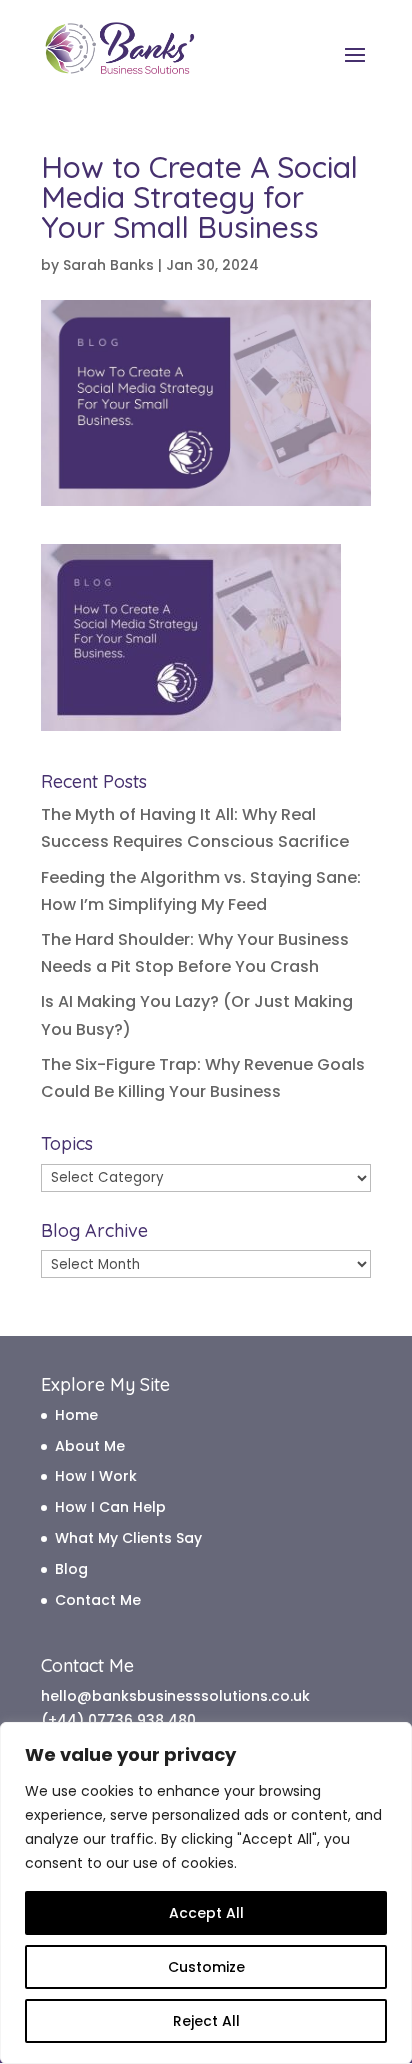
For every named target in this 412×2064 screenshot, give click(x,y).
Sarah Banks (108, 265)
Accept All (206, 1913)
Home (76, 1415)
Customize (206, 1967)
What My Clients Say (128, 1538)
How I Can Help (110, 1507)
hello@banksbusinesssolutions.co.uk (175, 1696)
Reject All (206, 2021)
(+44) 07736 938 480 (118, 1720)
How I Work (96, 1476)
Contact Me (98, 1600)
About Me (90, 1446)
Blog (71, 1569)
